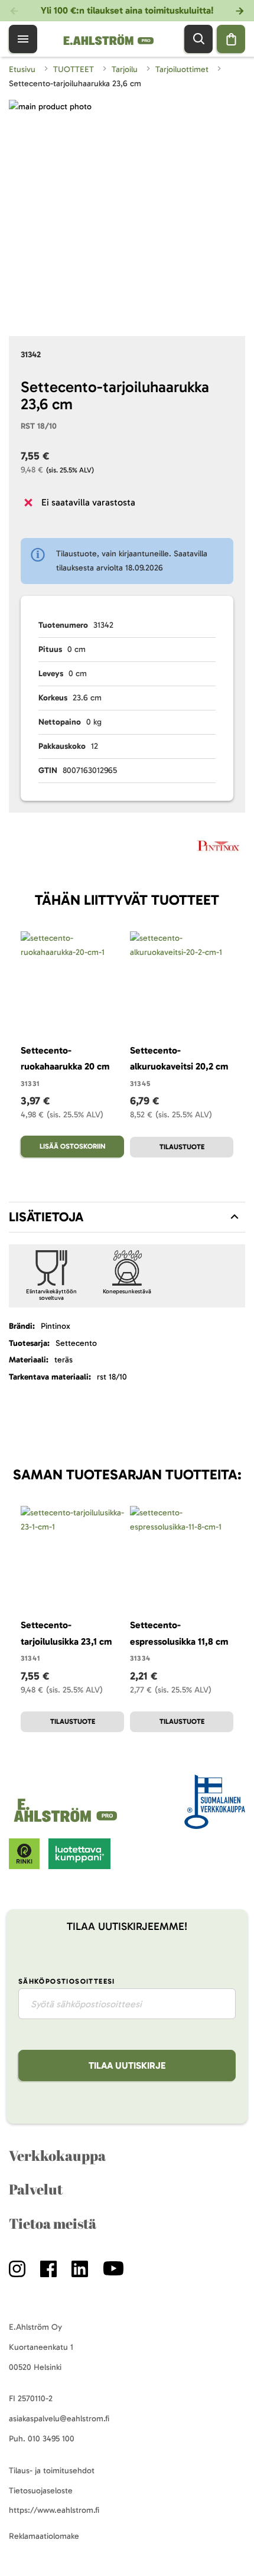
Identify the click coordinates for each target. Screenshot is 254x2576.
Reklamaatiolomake (44, 2536)
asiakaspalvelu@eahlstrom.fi (59, 2419)
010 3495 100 (51, 2439)
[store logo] (67, 1822)
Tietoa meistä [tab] (53, 2223)
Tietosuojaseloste (41, 2491)
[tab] (127, 1217)
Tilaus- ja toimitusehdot (52, 2471)
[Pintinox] (218, 848)
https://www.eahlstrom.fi (54, 2510)
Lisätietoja (46, 1217)
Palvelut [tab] (36, 2189)
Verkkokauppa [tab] (57, 2156)
